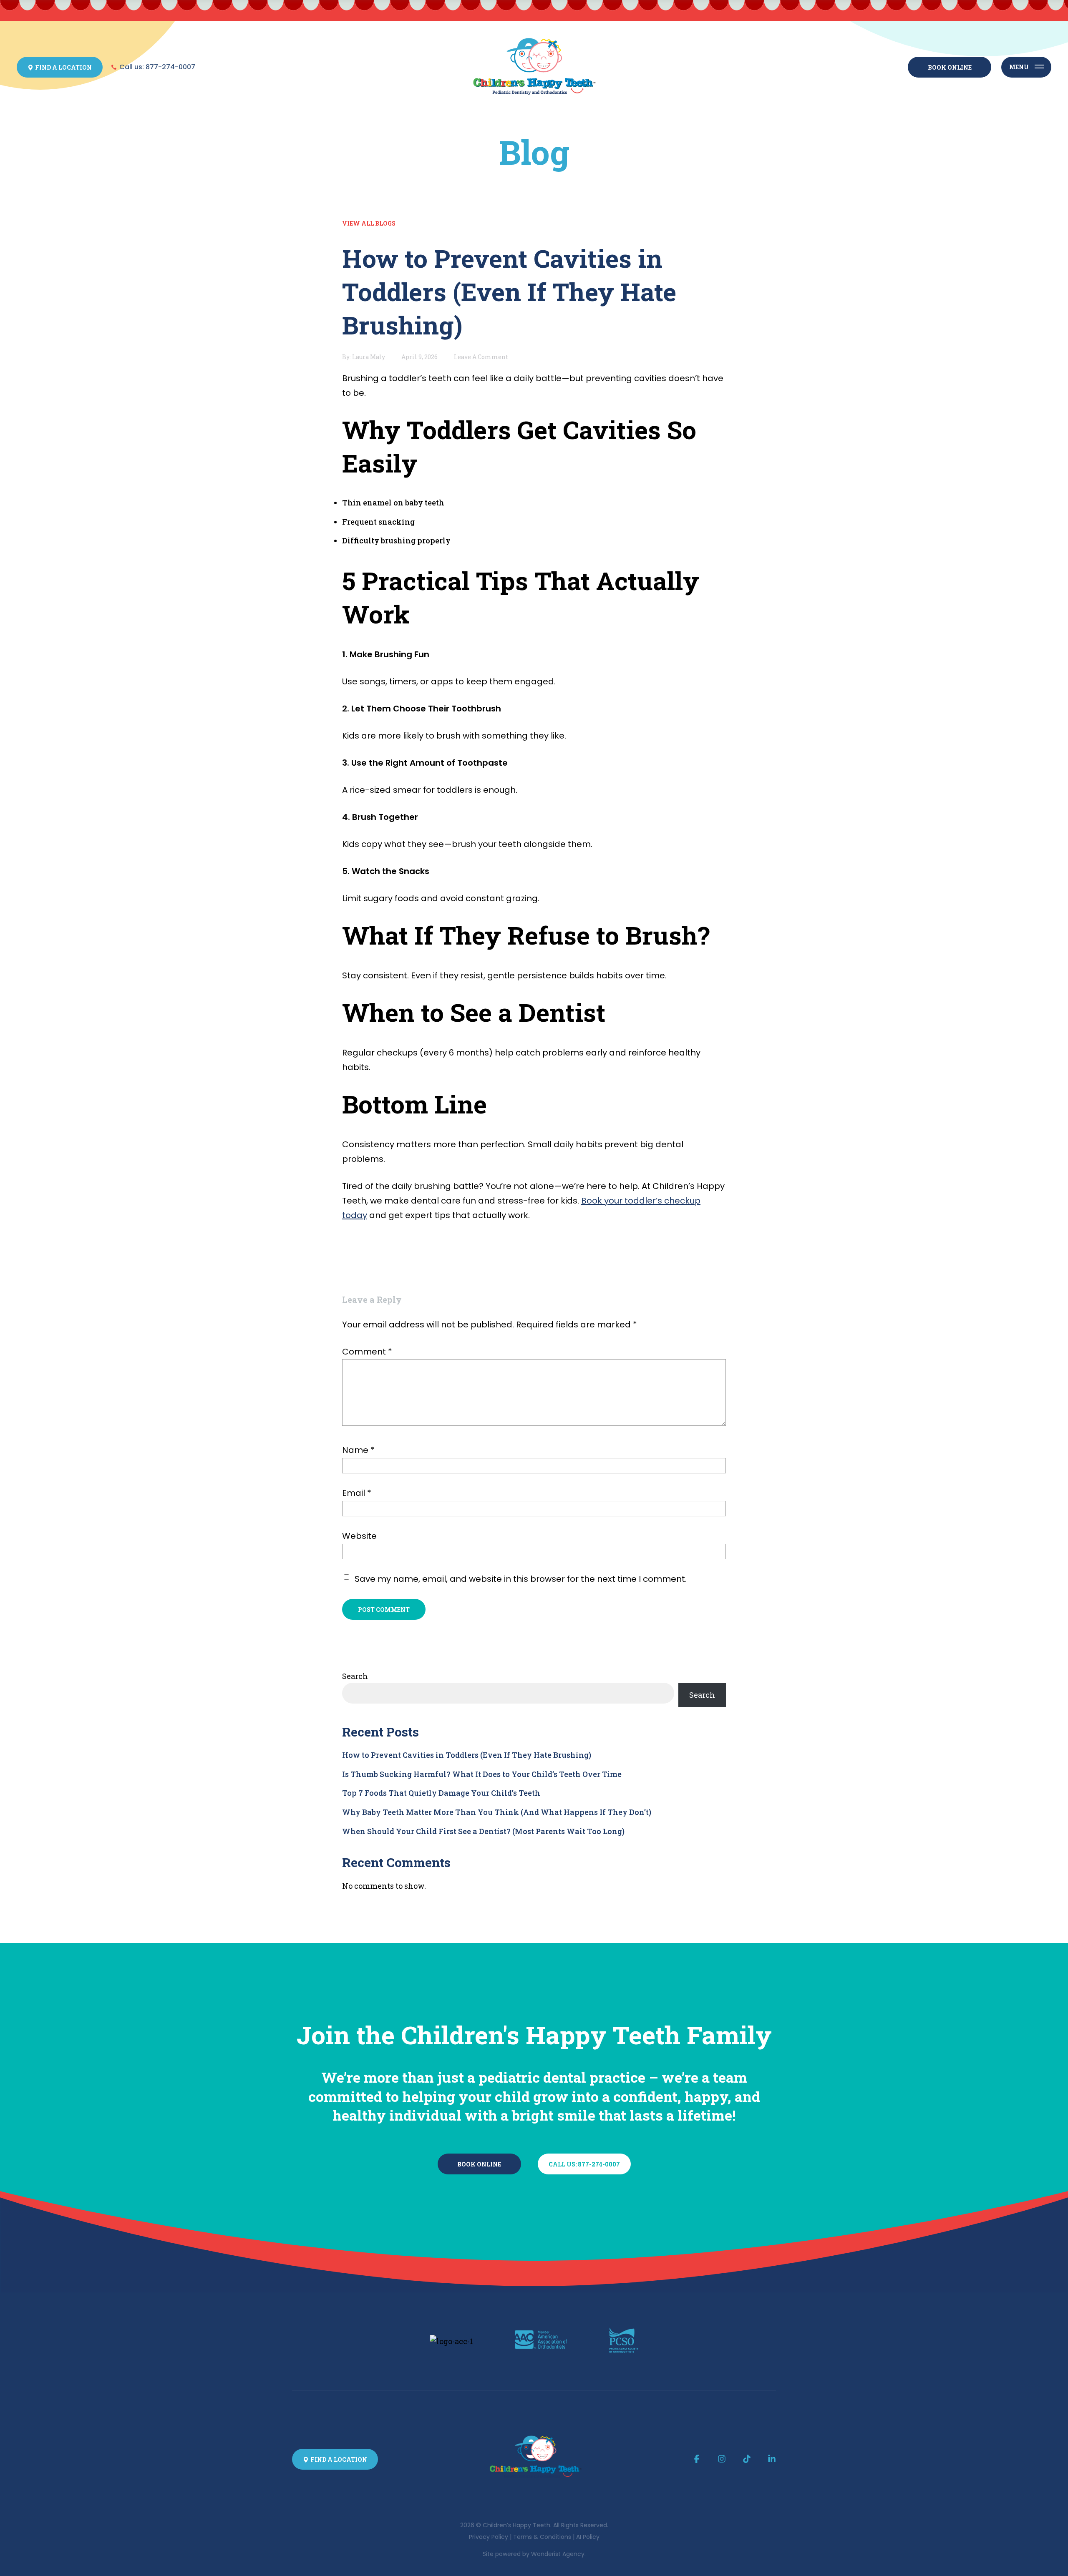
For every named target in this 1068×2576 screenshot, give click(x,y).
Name (358, 1450)
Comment (367, 1352)
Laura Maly (369, 357)
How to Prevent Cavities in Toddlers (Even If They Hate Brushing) (467, 1755)
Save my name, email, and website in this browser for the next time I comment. (521, 1579)
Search (355, 1676)
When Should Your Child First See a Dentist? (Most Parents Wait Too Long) (483, 1831)
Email (357, 1493)
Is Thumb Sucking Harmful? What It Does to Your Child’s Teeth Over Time (482, 1774)
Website (359, 1536)
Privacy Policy (489, 2537)
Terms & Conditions (542, 2537)
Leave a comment (481, 357)
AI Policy (588, 2537)
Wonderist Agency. (558, 2554)
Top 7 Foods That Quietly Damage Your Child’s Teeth (441, 1793)
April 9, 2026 (419, 357)
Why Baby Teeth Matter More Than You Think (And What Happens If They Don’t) (497, 1812)
